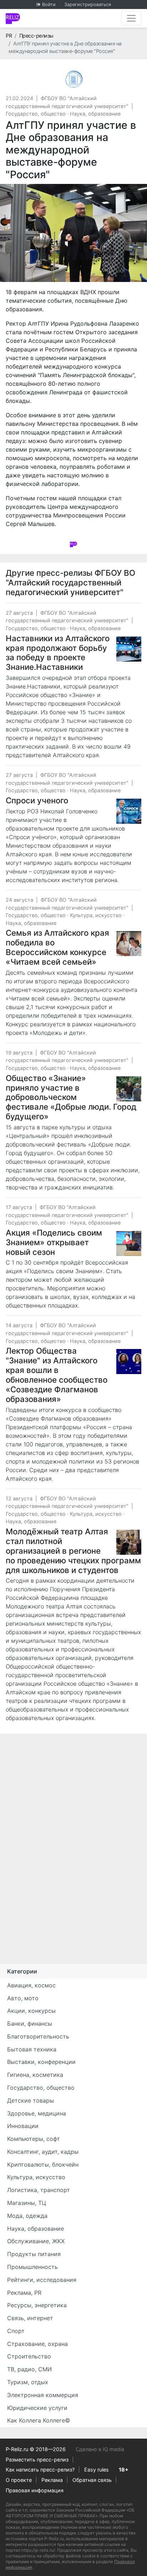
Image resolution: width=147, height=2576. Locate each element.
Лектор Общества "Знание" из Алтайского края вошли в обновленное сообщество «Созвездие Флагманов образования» (57, 1375)
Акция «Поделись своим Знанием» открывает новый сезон (54, 1242)
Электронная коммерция (43, 2395)
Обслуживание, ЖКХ (36, 2241)
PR (9, 36)
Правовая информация (35, 2490)
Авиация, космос (31, 1985)
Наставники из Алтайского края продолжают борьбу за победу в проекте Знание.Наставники (58, 653)
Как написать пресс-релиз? (40, 2470)
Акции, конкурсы (31, 2011)
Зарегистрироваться (88, 4)
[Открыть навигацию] (131, 18)
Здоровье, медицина (37, 2113)
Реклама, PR (24, 2293)
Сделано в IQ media (100, 2449)
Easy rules (97, 2470)
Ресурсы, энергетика (37, 2305)
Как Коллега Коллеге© (39, 2420)
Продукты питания (34, 2254)
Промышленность (32, 2267)
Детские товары (31, 2100)
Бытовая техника (32, 2049)
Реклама (52, 2480)
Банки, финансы (30, 2024)
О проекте (19, 2480)
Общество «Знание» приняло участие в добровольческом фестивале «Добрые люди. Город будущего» (71, 1097)
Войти (49, 4)
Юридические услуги (37, 2408)
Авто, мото (23, 1998)
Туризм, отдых (28, 2382)
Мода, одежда (27, 2216)
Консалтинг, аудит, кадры (43, 2152)
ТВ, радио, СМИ (29, 2369)
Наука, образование (95, 114)
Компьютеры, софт (34, 2139)
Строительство (29, 2356)
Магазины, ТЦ (27, 2203)
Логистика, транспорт (39, 2190)
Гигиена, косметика (35, 2075)
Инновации (23, 2126)
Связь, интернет (30, 2318)
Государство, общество (36, 114)
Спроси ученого (37, 800)
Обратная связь (92, 2480)
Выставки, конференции (41, 2062)
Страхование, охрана (37, 2344)
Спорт (16, 2331)
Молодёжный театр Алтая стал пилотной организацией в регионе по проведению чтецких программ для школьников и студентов (73, 1551)
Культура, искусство (96, 915)
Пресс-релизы (36, 36)
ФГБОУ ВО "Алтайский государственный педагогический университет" (70, 582)
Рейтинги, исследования (42, 2280)
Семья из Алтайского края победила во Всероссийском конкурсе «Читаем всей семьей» (57, 947)
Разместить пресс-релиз (37, 2460)
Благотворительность (38, 2036)
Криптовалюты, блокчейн (43, 2164)
